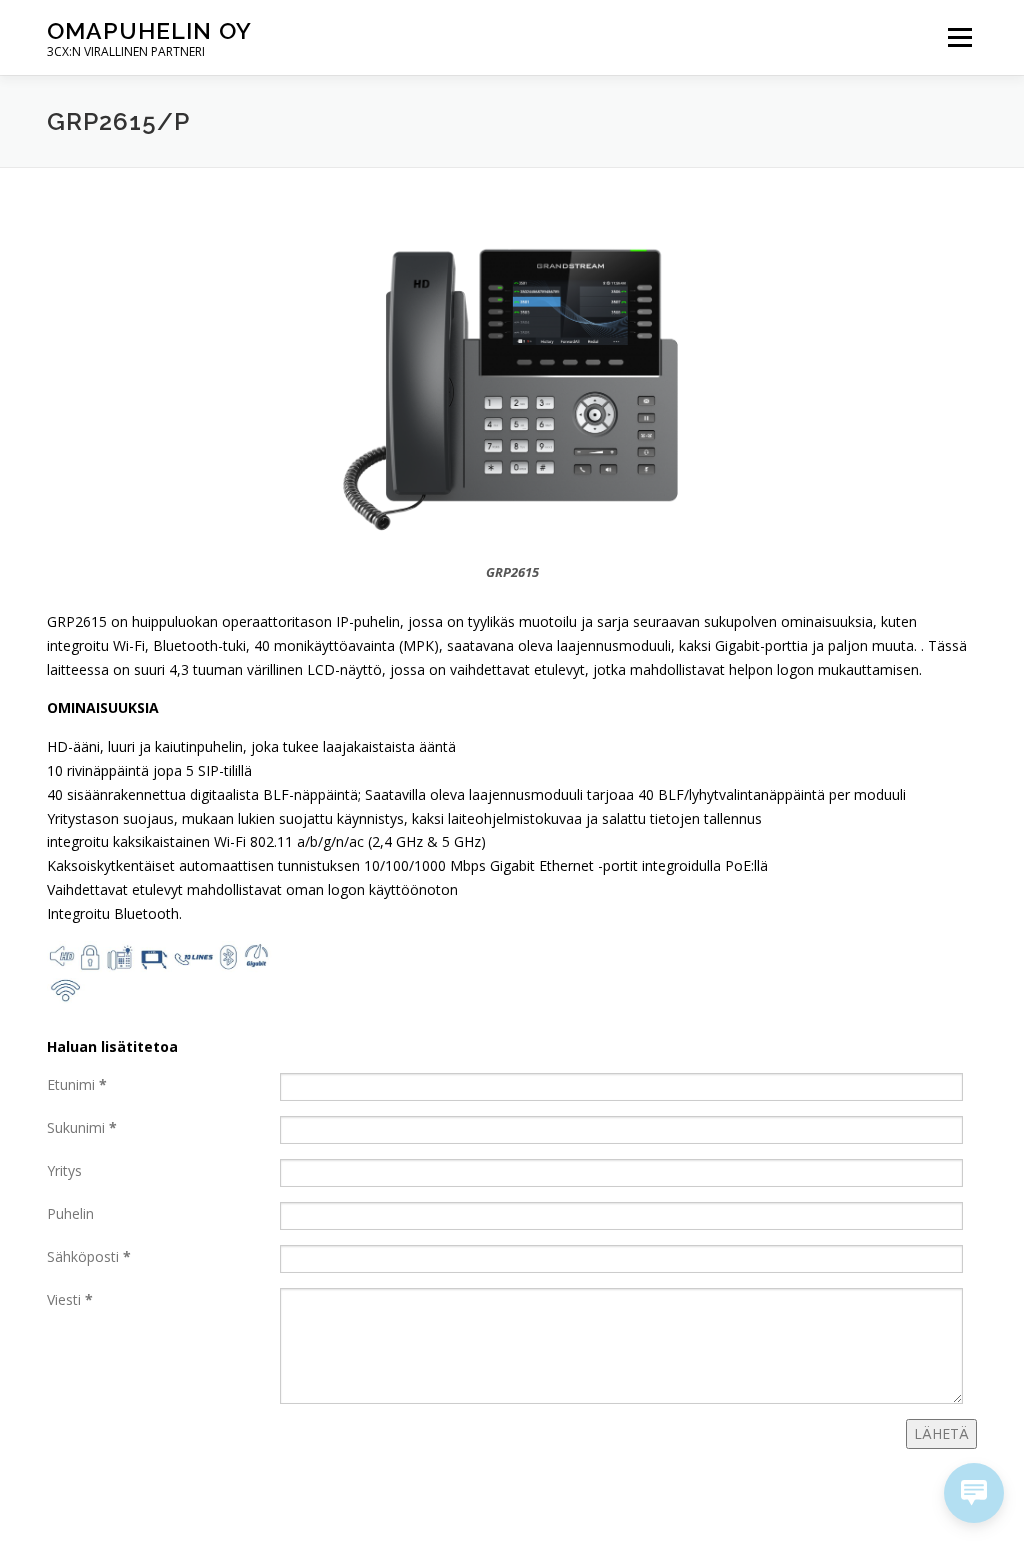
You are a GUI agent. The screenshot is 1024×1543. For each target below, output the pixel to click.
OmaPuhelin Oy (149, 30)
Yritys (64, 1170)
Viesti (70, 1299)
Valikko (959, 37)
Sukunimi (82, 1127)
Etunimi (77, 1084)
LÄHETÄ (941, 1433)
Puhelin (70, 1213)
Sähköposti (89, 1256)
